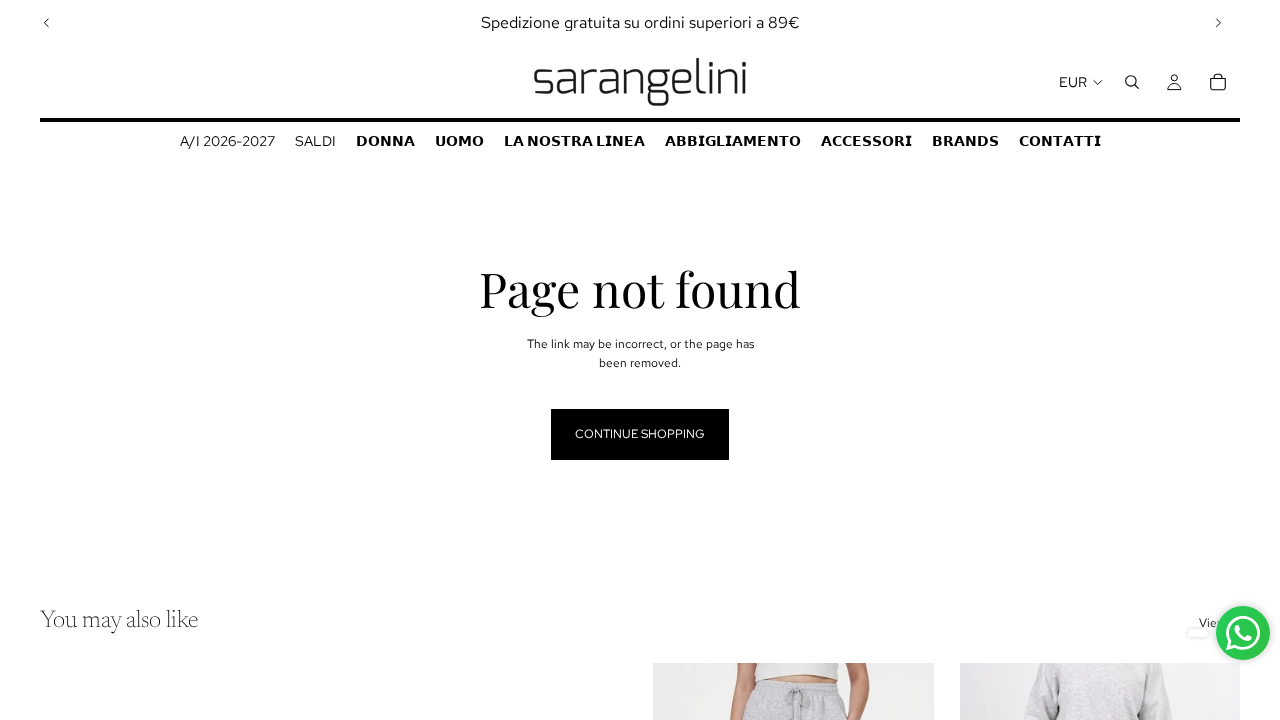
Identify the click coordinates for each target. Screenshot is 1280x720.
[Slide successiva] (1218, 23)
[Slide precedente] (47, 23)
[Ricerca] (1132, 82)
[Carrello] (1218, 82)
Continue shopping (640, 434)
